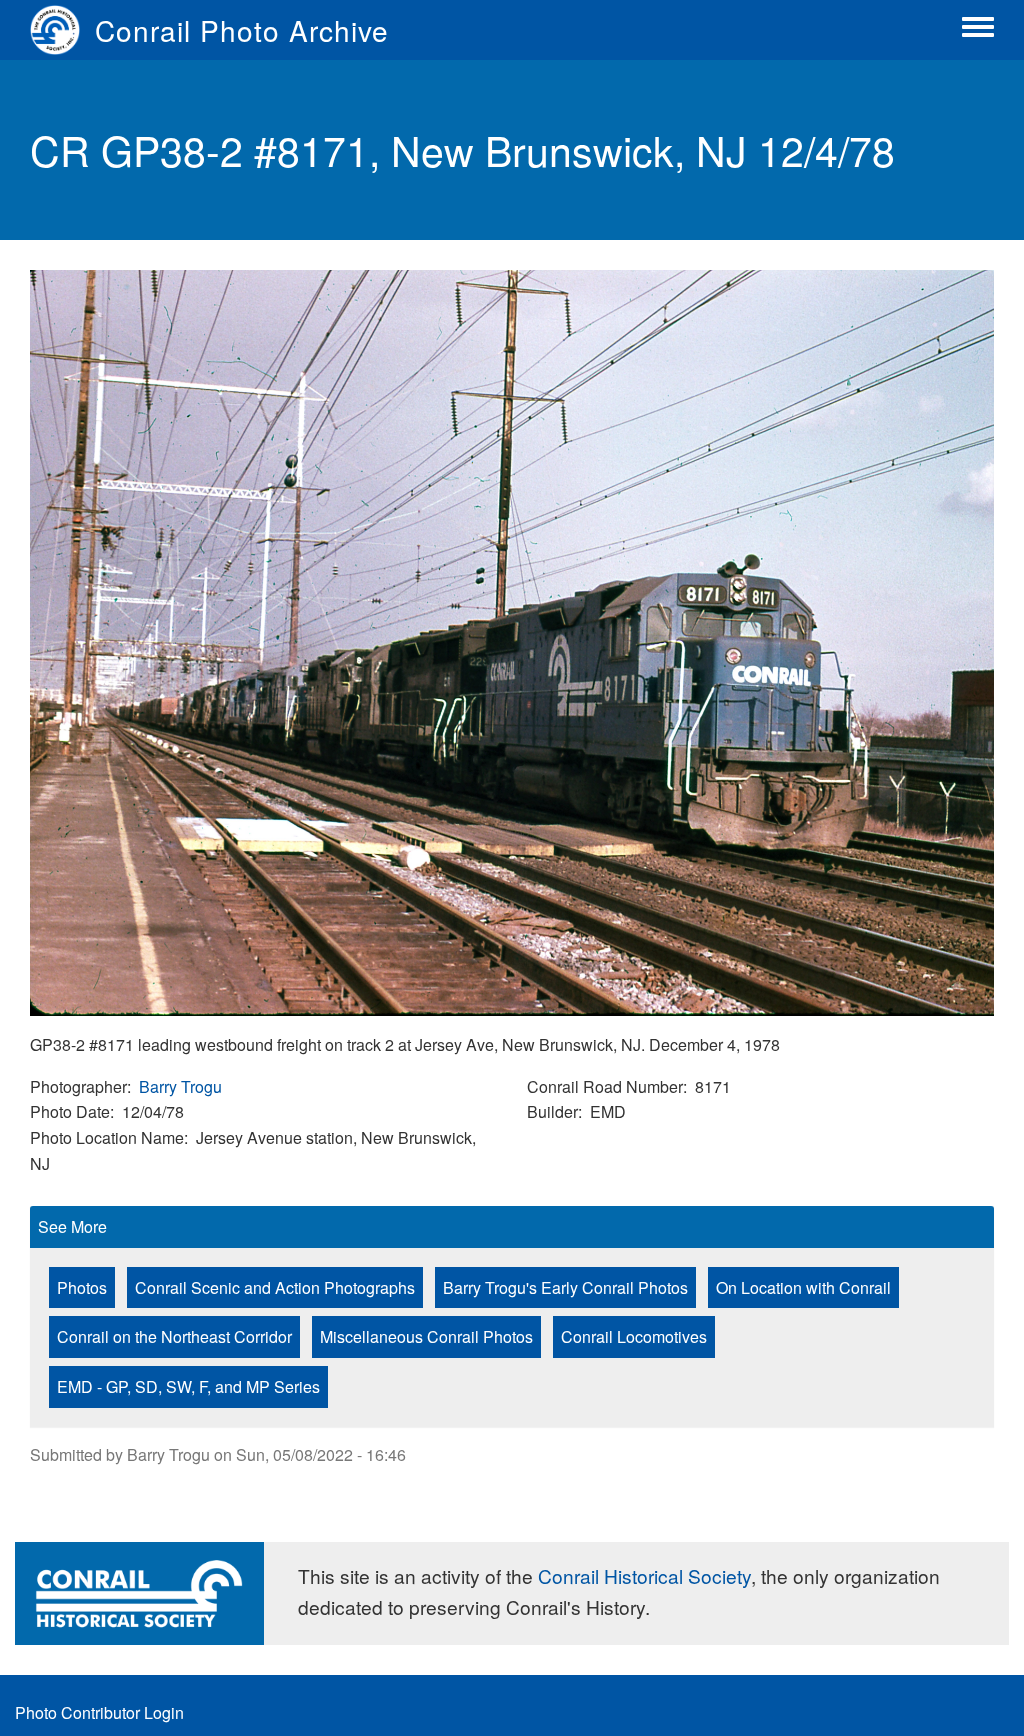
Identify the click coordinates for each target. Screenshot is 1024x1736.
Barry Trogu (180, 1086)
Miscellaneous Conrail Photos (426, 1336)
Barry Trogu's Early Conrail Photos (565, 1287)
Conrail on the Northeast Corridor (174, 1336)
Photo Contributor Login (99, 1712)
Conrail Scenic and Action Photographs (275, 1287)
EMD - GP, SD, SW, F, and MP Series (188, 1386)
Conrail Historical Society (644, 1575)
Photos (82, 1287)
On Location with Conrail (803, 1287)
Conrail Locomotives (634, 1336)
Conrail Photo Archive (242, 30)
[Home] (62, 30)
